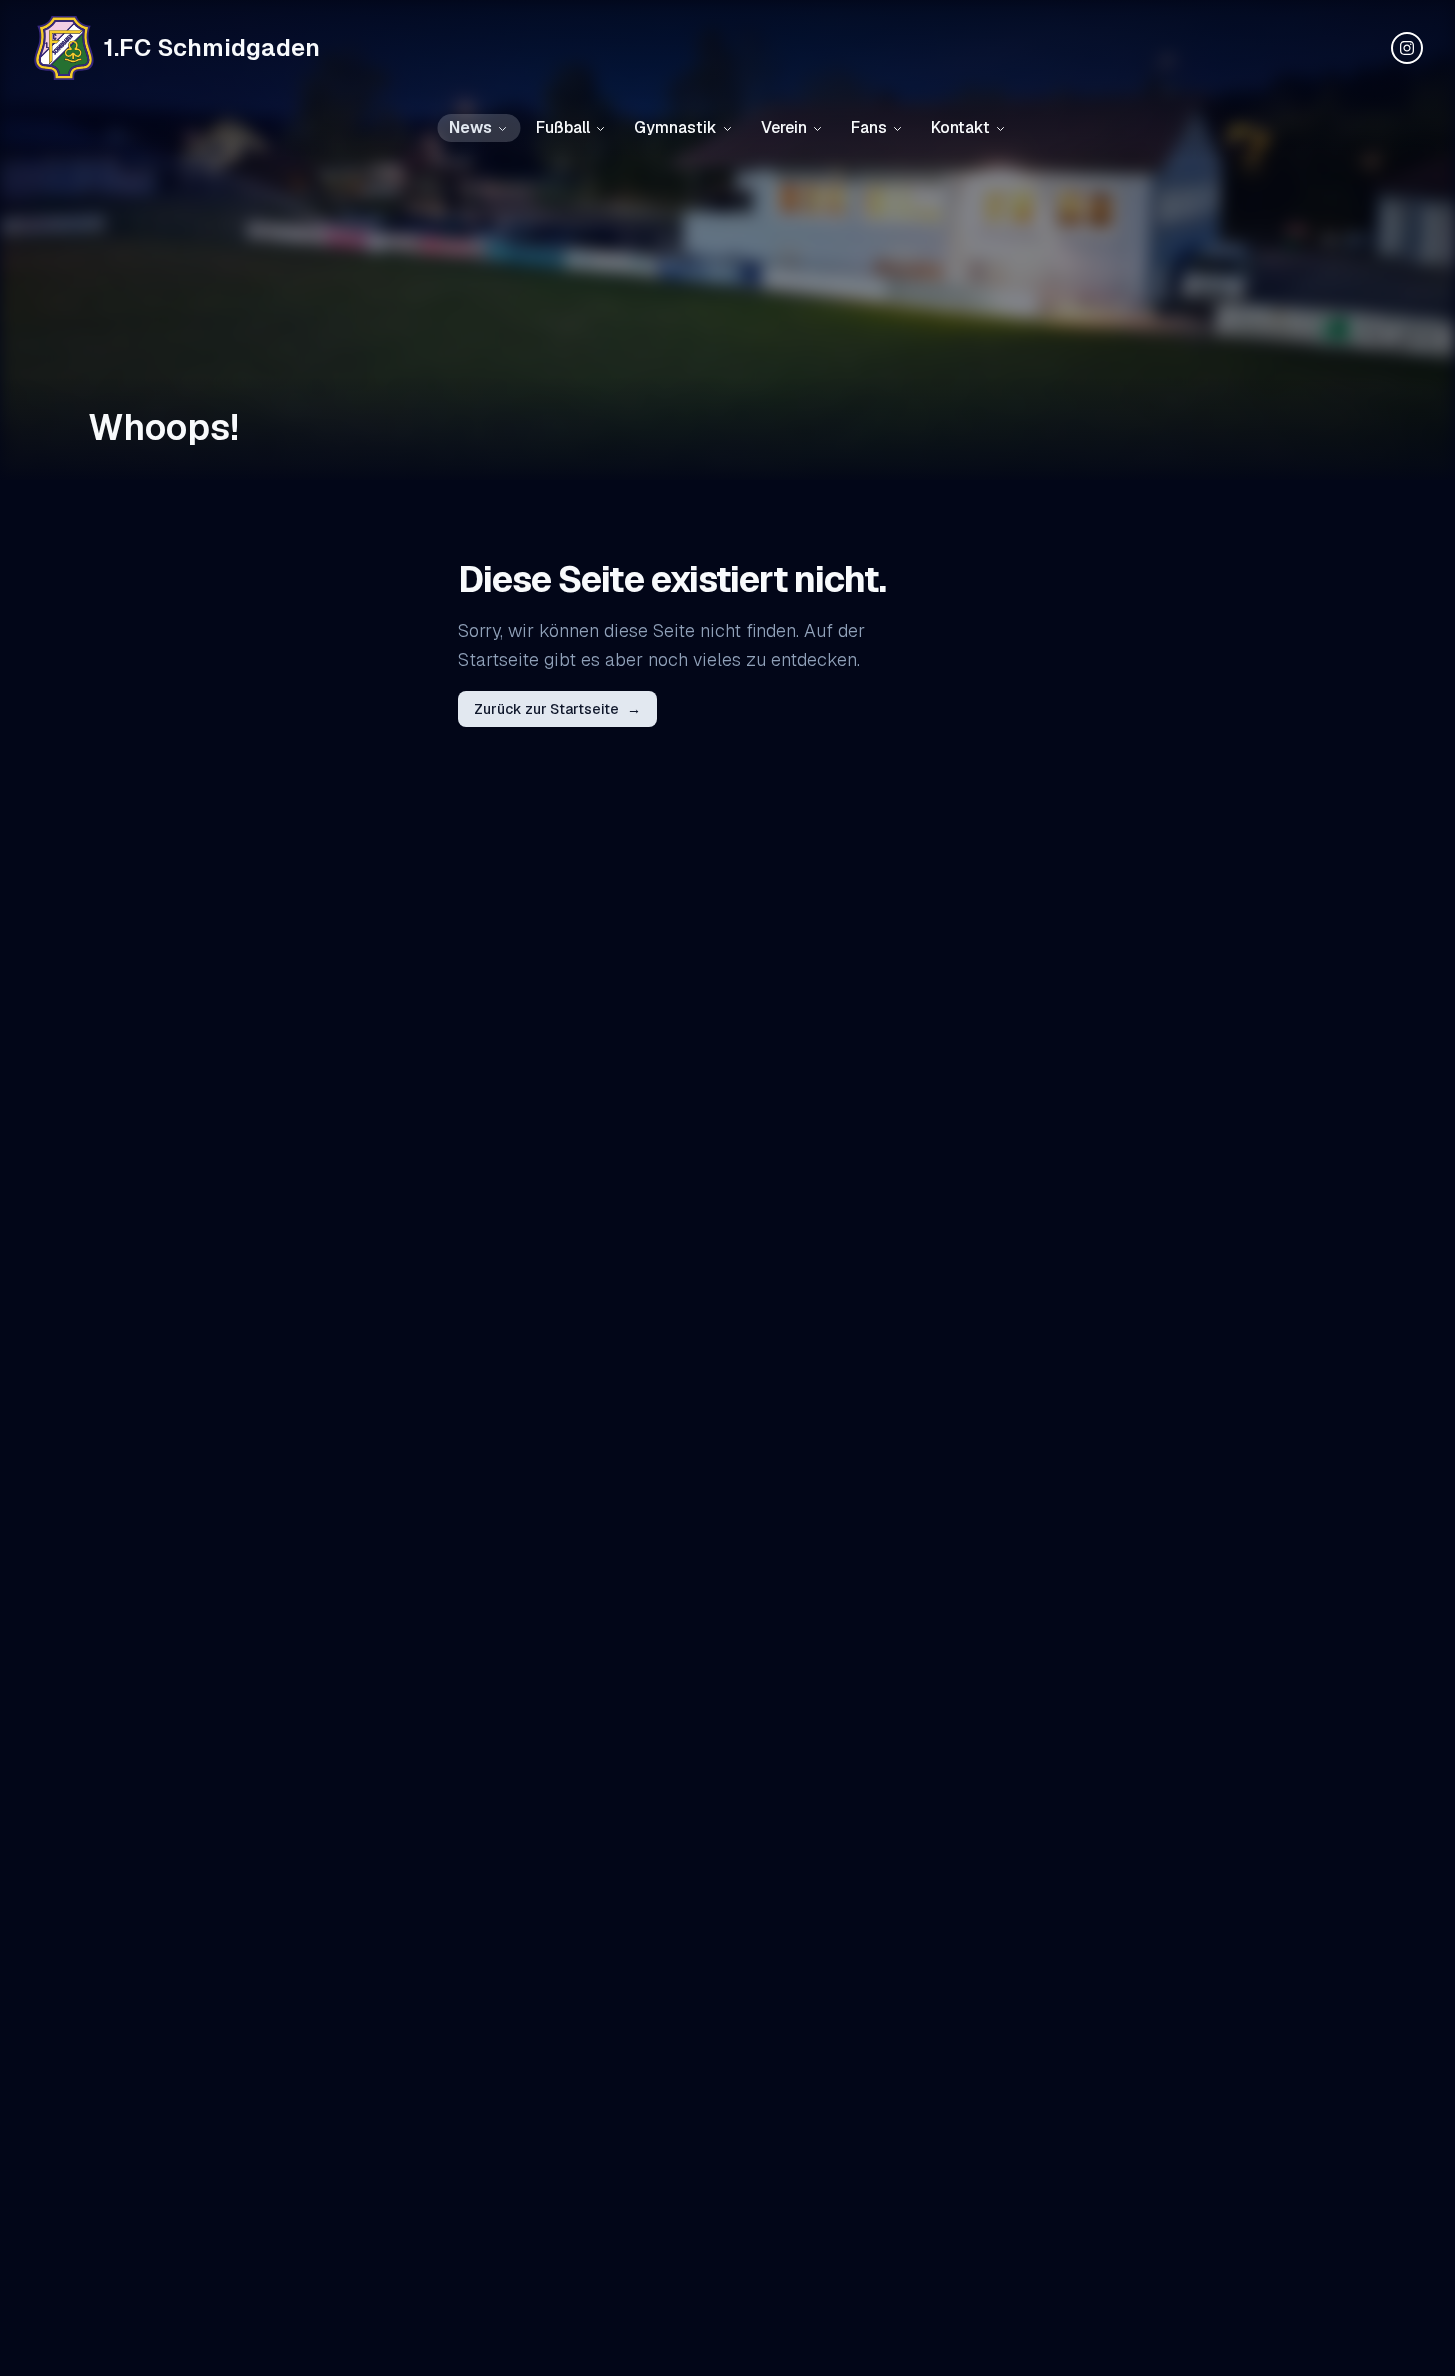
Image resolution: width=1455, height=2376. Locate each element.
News (470, 127)
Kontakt (960, 127)
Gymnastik (675, 127)
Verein (784, 127)
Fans (869, 127)
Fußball (563, 127)
